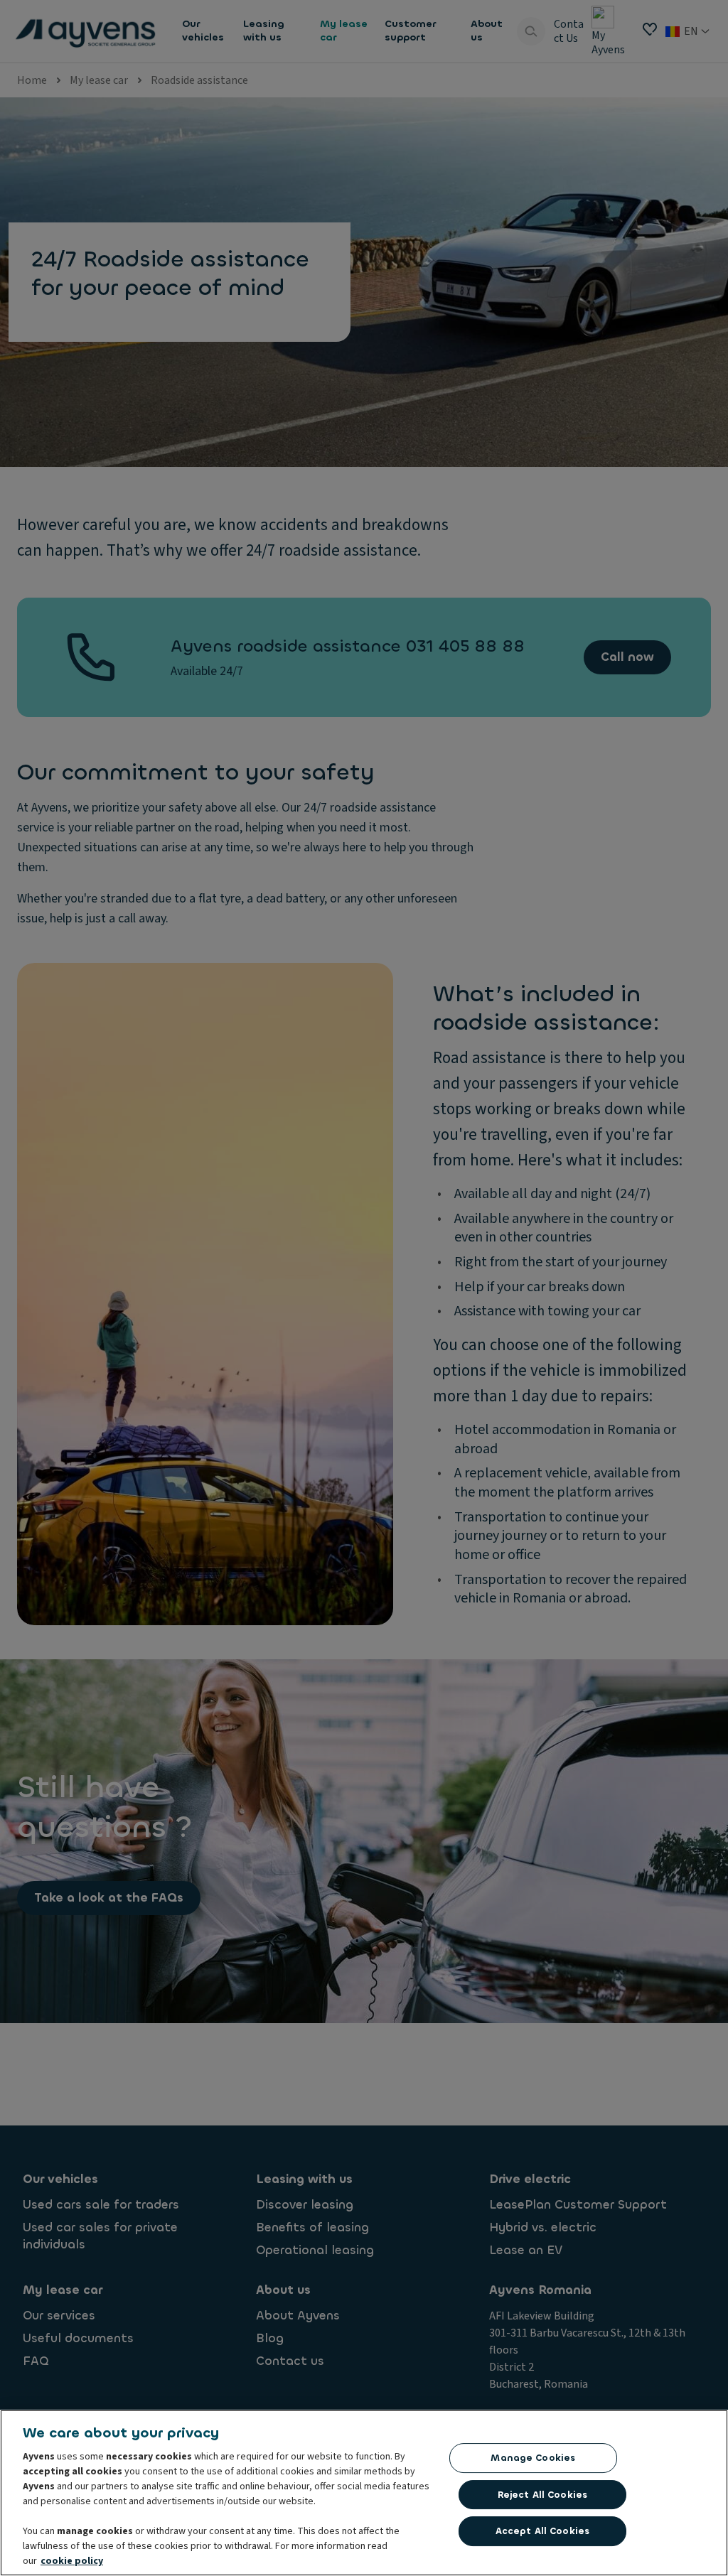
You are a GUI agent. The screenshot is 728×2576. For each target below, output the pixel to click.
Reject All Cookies (542, 2495)
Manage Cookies (533, 2458)
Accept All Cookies (542, 2531)
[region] (364, 2493)
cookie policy (72, 2561)
